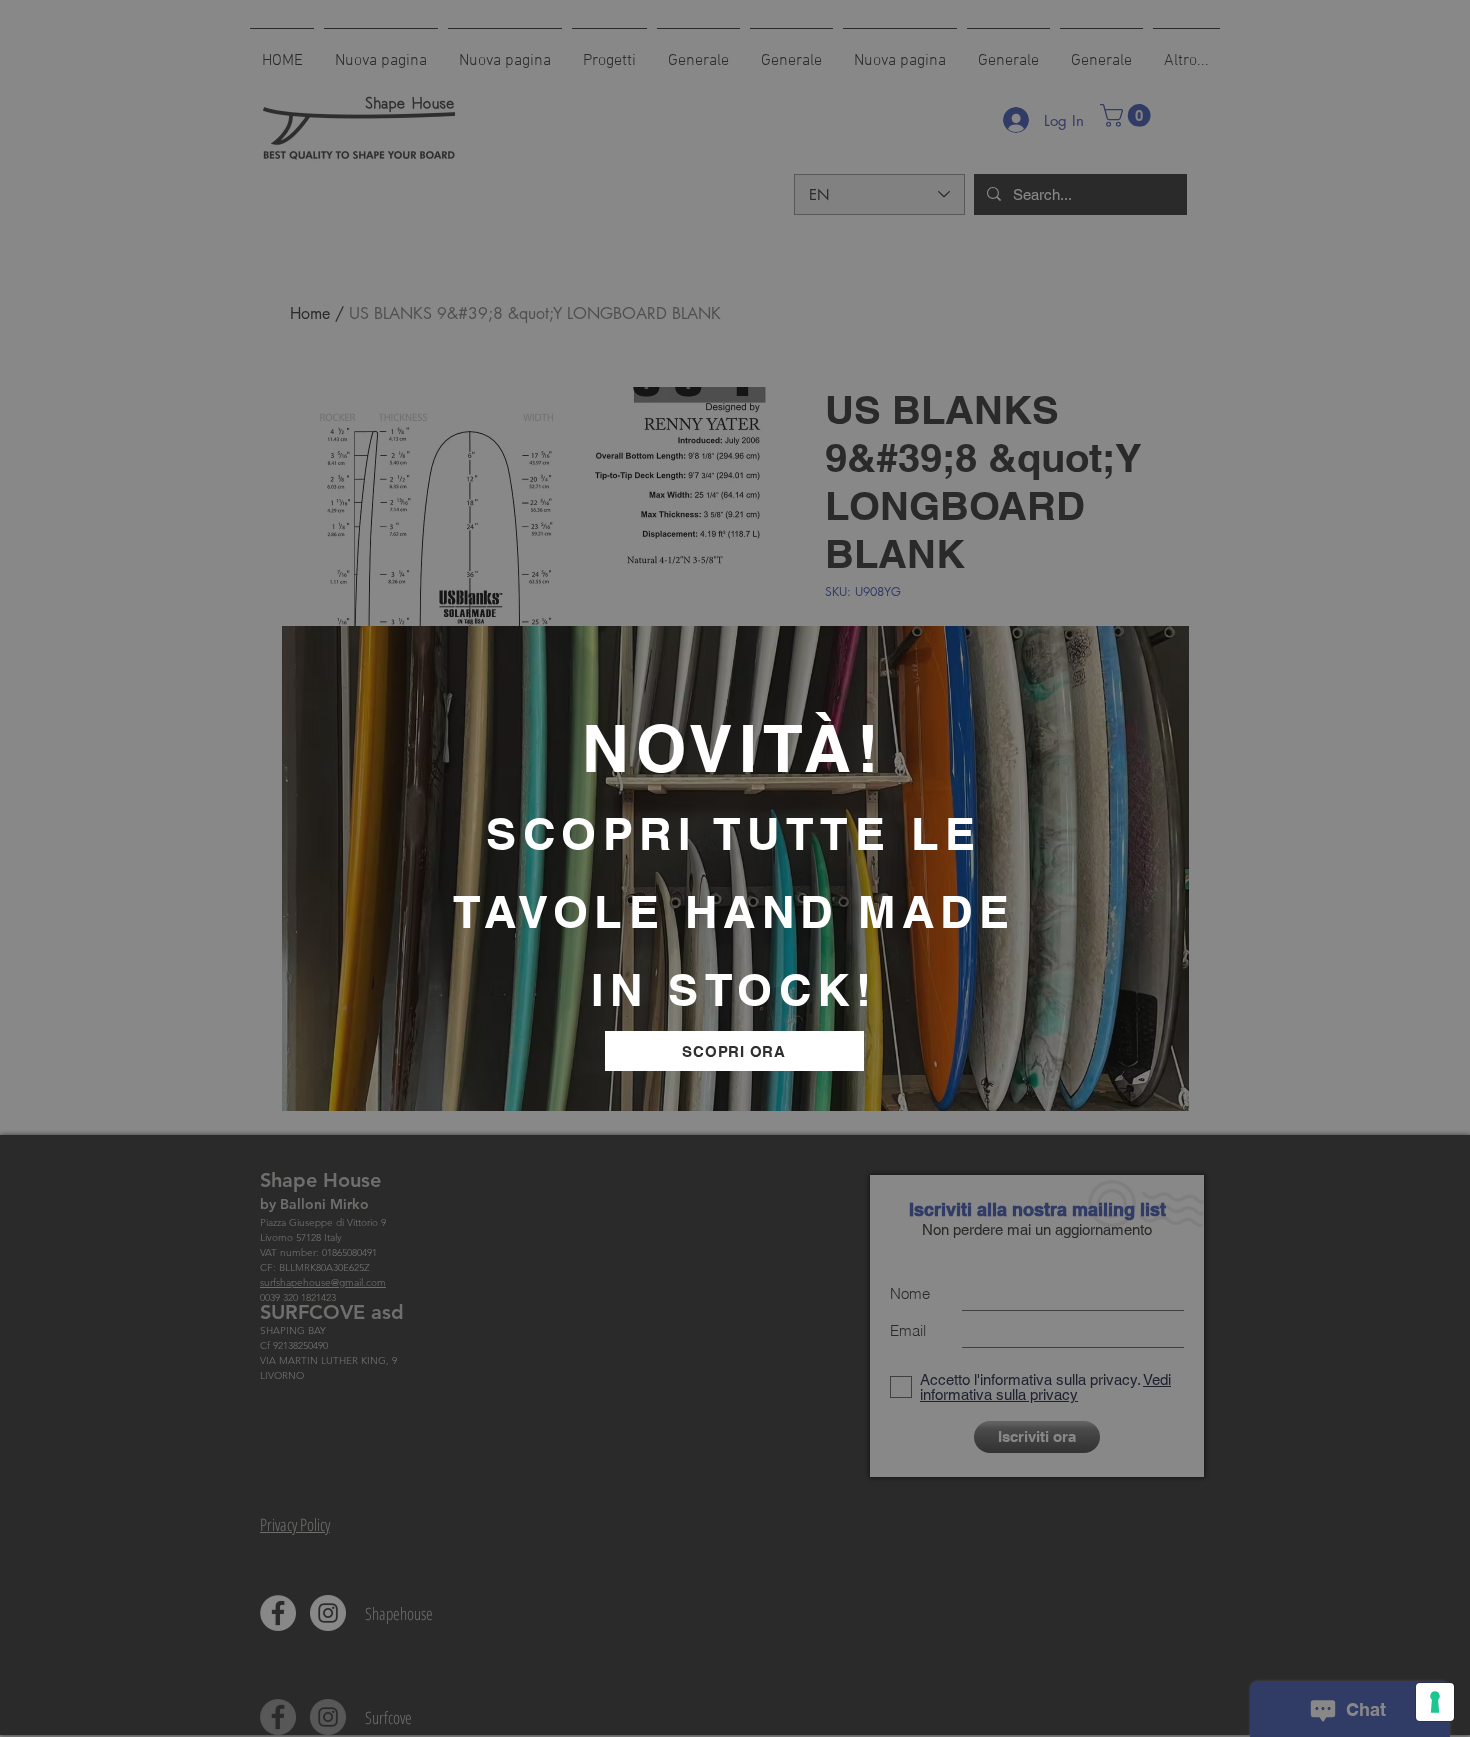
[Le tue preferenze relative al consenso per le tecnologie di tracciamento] (1435, 1702)
